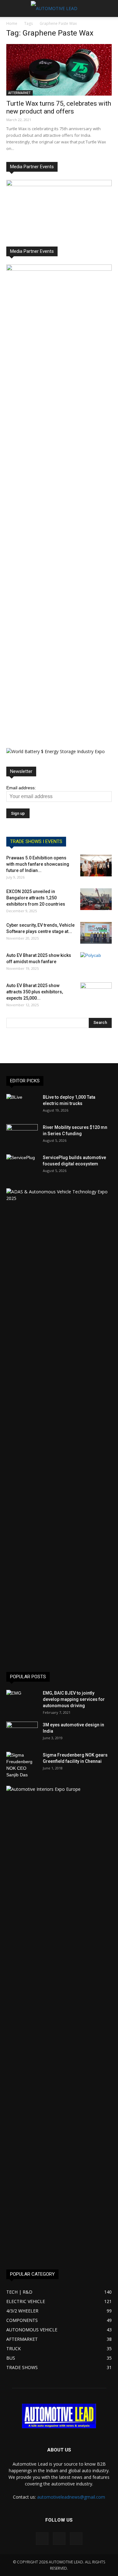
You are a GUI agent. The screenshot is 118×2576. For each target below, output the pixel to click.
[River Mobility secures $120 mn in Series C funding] (22, 1135)
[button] (109, 8)
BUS (11, 2358)
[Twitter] (76, 2539)
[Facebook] (42, 2539)
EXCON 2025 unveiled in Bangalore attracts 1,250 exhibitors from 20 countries (36, 898)
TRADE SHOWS (22, 2367)
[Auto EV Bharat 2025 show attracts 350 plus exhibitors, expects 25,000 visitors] (96, 993)
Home (12, 23)
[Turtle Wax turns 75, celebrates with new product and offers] (59, 70)
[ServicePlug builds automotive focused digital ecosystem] (22, 1165)
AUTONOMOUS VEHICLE (32, 2330)
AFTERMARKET (20, 93)
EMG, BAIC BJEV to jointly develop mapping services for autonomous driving (74, 1699)
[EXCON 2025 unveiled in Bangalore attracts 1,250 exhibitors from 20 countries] (96, 899)
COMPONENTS (22, 2320)
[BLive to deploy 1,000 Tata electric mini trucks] (22, 1105)
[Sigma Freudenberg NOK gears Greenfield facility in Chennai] (22, 1765)
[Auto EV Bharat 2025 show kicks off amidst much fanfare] (96, 963)
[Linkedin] (59, 2539)
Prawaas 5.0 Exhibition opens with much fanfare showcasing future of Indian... (38, 864)
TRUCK (14, 2348)
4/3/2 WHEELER (22, 2311)
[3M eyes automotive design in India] (22, 1733)
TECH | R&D (19, 2292)
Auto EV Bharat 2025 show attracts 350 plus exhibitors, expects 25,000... (35, 992)
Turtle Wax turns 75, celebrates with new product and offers (59, 107)
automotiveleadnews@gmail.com (71, 2497)
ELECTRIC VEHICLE (26, 2301)
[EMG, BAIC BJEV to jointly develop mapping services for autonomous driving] (22, 1701)
